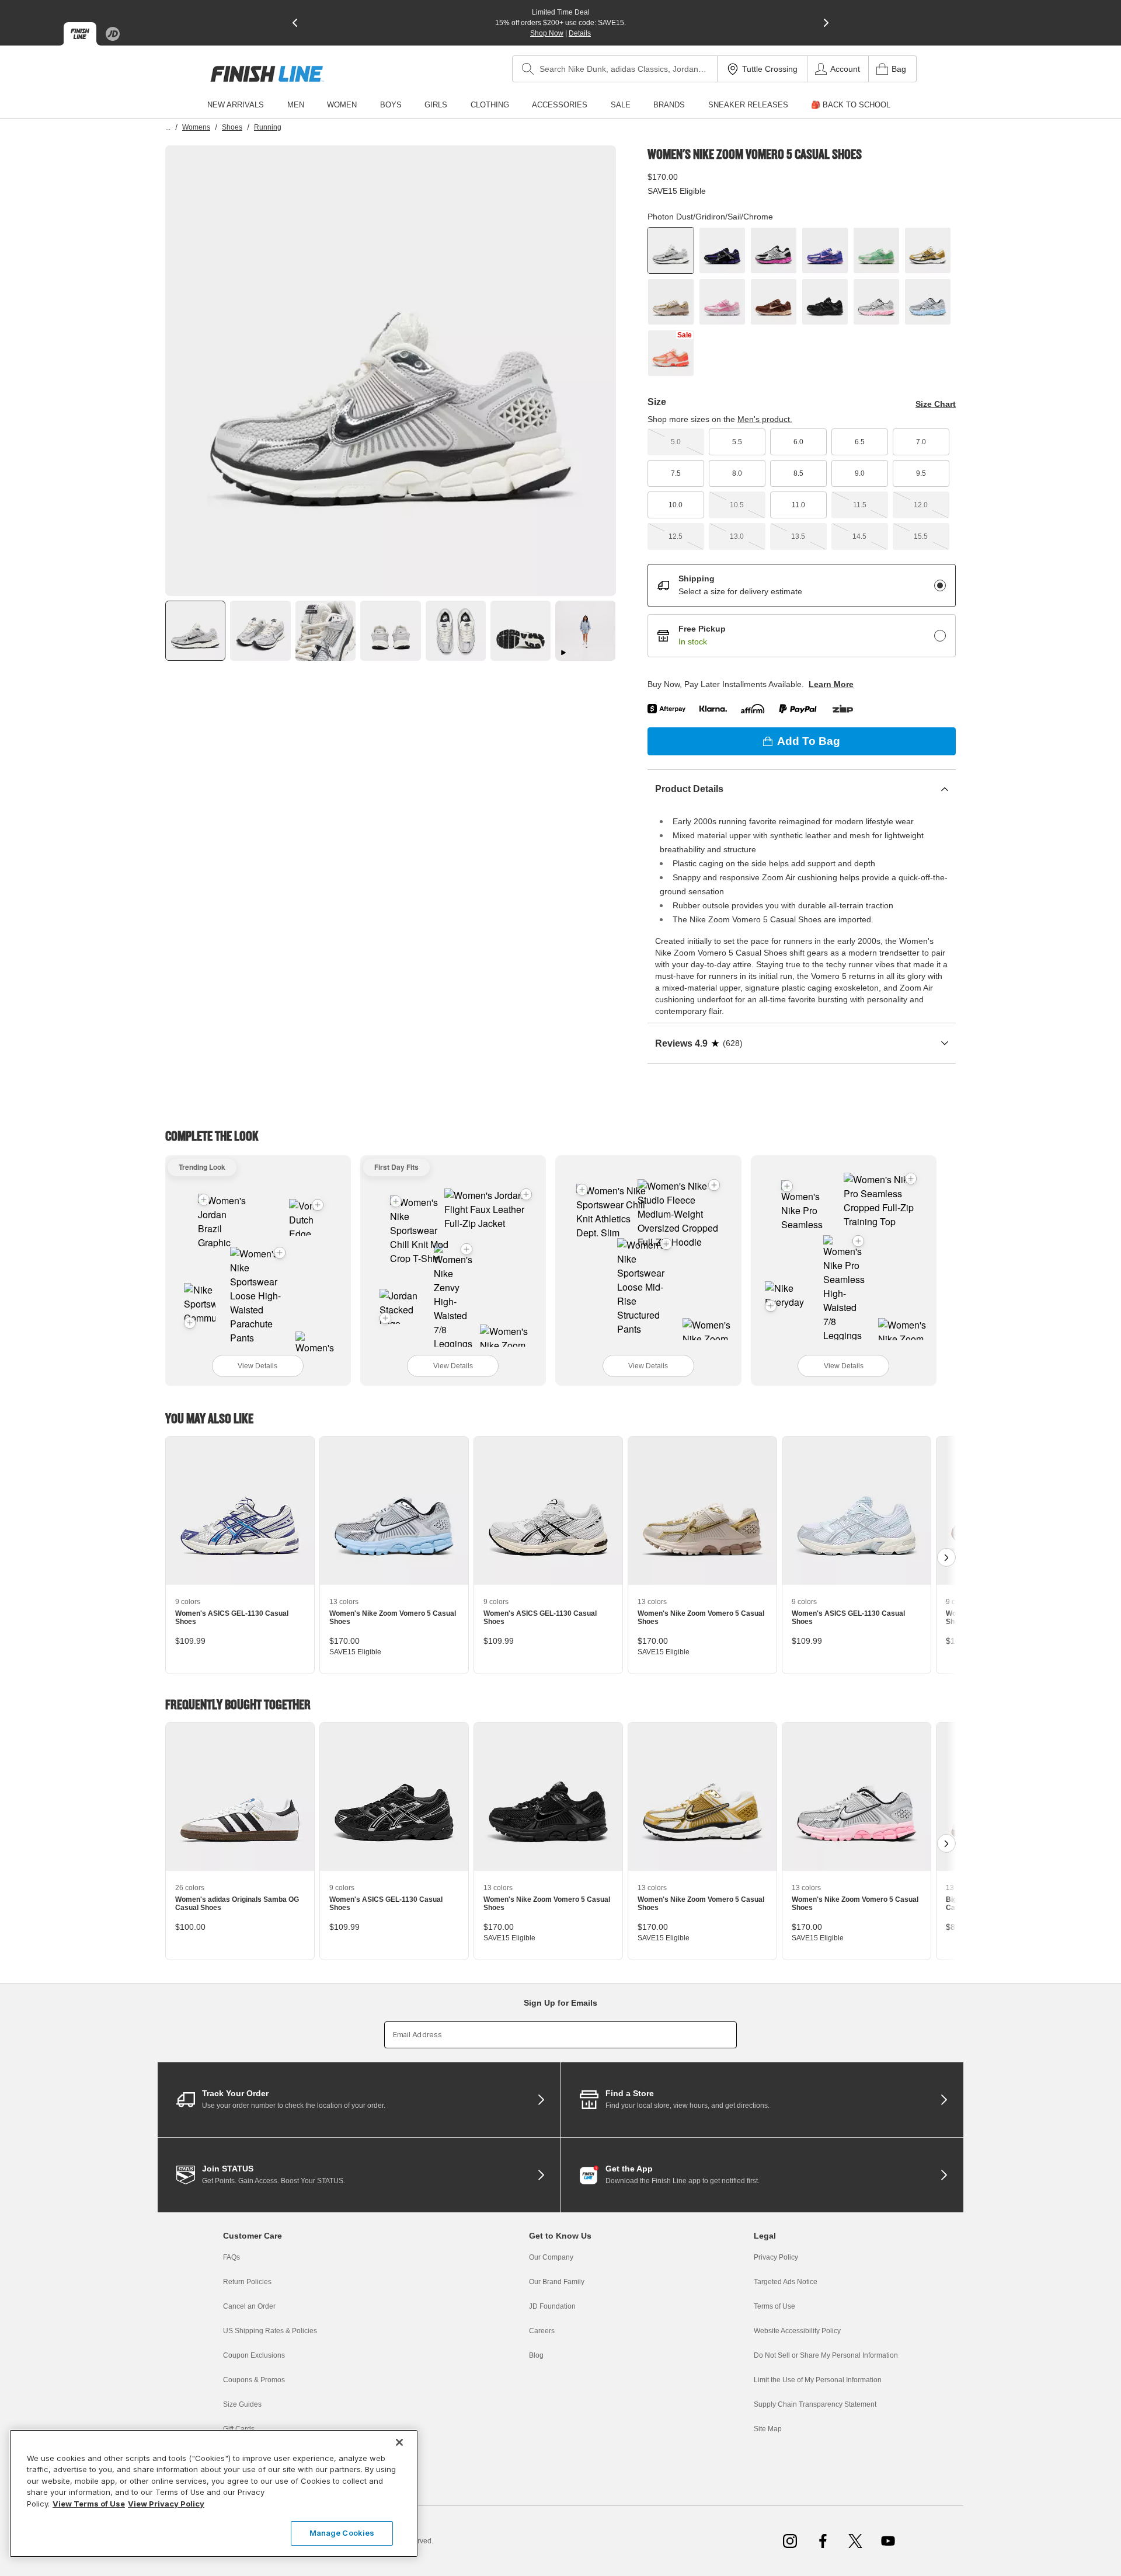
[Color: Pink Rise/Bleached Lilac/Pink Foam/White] (722, 302)
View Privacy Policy (166, 2504)
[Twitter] (855, 2541)
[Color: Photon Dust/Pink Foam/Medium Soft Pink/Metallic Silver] (876, 302)
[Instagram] (790, 2541)
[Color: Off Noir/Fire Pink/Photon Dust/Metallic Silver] (774, 250)
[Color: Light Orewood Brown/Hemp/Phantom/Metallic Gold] (671, 302)
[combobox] (615, 69)
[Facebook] (823, 2541)
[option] (391, 371)
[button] (280, 1253)
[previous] (295, 23)
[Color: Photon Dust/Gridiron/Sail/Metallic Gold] (928, 250)
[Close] (399, 2442)
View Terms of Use (89, 2504)
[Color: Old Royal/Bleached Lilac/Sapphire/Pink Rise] (825, 250)
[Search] (528, 69)
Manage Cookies (342, 2533)
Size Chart (936, 404)
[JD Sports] (113, 34)
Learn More (831, 684)
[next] (826, 23)
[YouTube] (888, 2541)
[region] (214, 2493)
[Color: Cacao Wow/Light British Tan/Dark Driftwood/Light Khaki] (774, 302)
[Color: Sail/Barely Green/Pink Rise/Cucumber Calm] (876, 250)
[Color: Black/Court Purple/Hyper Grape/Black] (722, 250)
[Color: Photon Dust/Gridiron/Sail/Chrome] (671, 250)
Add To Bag (809, 741)
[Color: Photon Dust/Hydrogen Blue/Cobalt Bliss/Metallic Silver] (928, 302)
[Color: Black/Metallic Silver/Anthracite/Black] (825, 302)
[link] (267, 74)
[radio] (940, 585)
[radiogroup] (802, 611)
